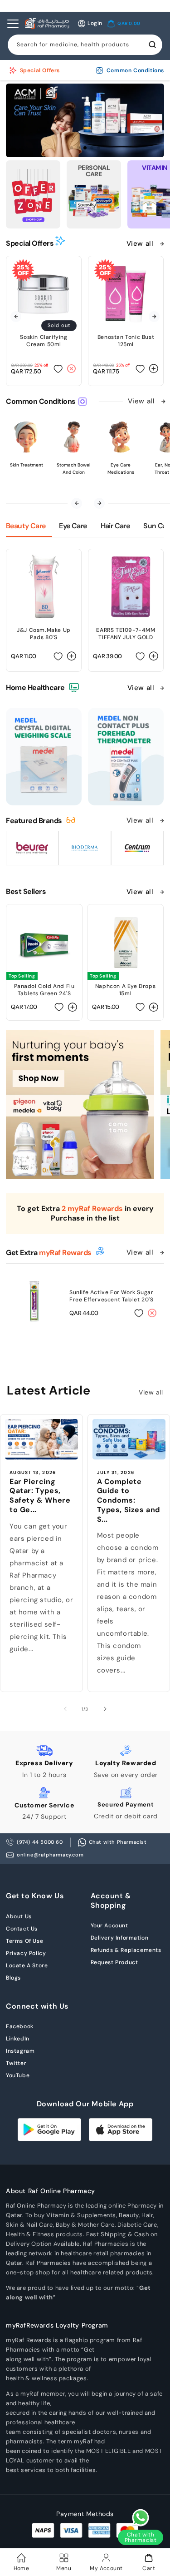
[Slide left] (65, 1709)
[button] (124, 24)
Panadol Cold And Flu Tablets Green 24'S (44, 990)
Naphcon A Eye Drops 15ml (125, 990)
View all (141, 243)
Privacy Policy (26, 1953)
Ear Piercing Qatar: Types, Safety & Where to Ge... (40, 1496)
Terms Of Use (24, 1941)
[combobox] (85, 45)
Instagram (20, 2051)
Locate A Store (27, 1966)
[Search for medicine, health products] (152, 45)
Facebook (20, 2026)
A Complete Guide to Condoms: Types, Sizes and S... (129, 1501)
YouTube (18, 2075)
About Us (19, 1916)
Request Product (114, 1962)
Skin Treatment (27, 465)
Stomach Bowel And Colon (73, 469)
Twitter (16, 2063)
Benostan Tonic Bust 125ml (126, 341)
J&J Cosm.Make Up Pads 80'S (44, 634)
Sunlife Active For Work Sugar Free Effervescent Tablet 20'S (111, 1296)
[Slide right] (105, 1709)
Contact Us (22, 1929)
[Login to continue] (58, 369)
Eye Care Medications (121, 469)
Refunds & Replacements (126, 1950)
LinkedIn (18, 2039)
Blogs (13, 1978)
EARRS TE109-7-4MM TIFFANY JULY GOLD (126, 634)
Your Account (109, 1926)
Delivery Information (120, 1938)
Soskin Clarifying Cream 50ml (44, 341)
